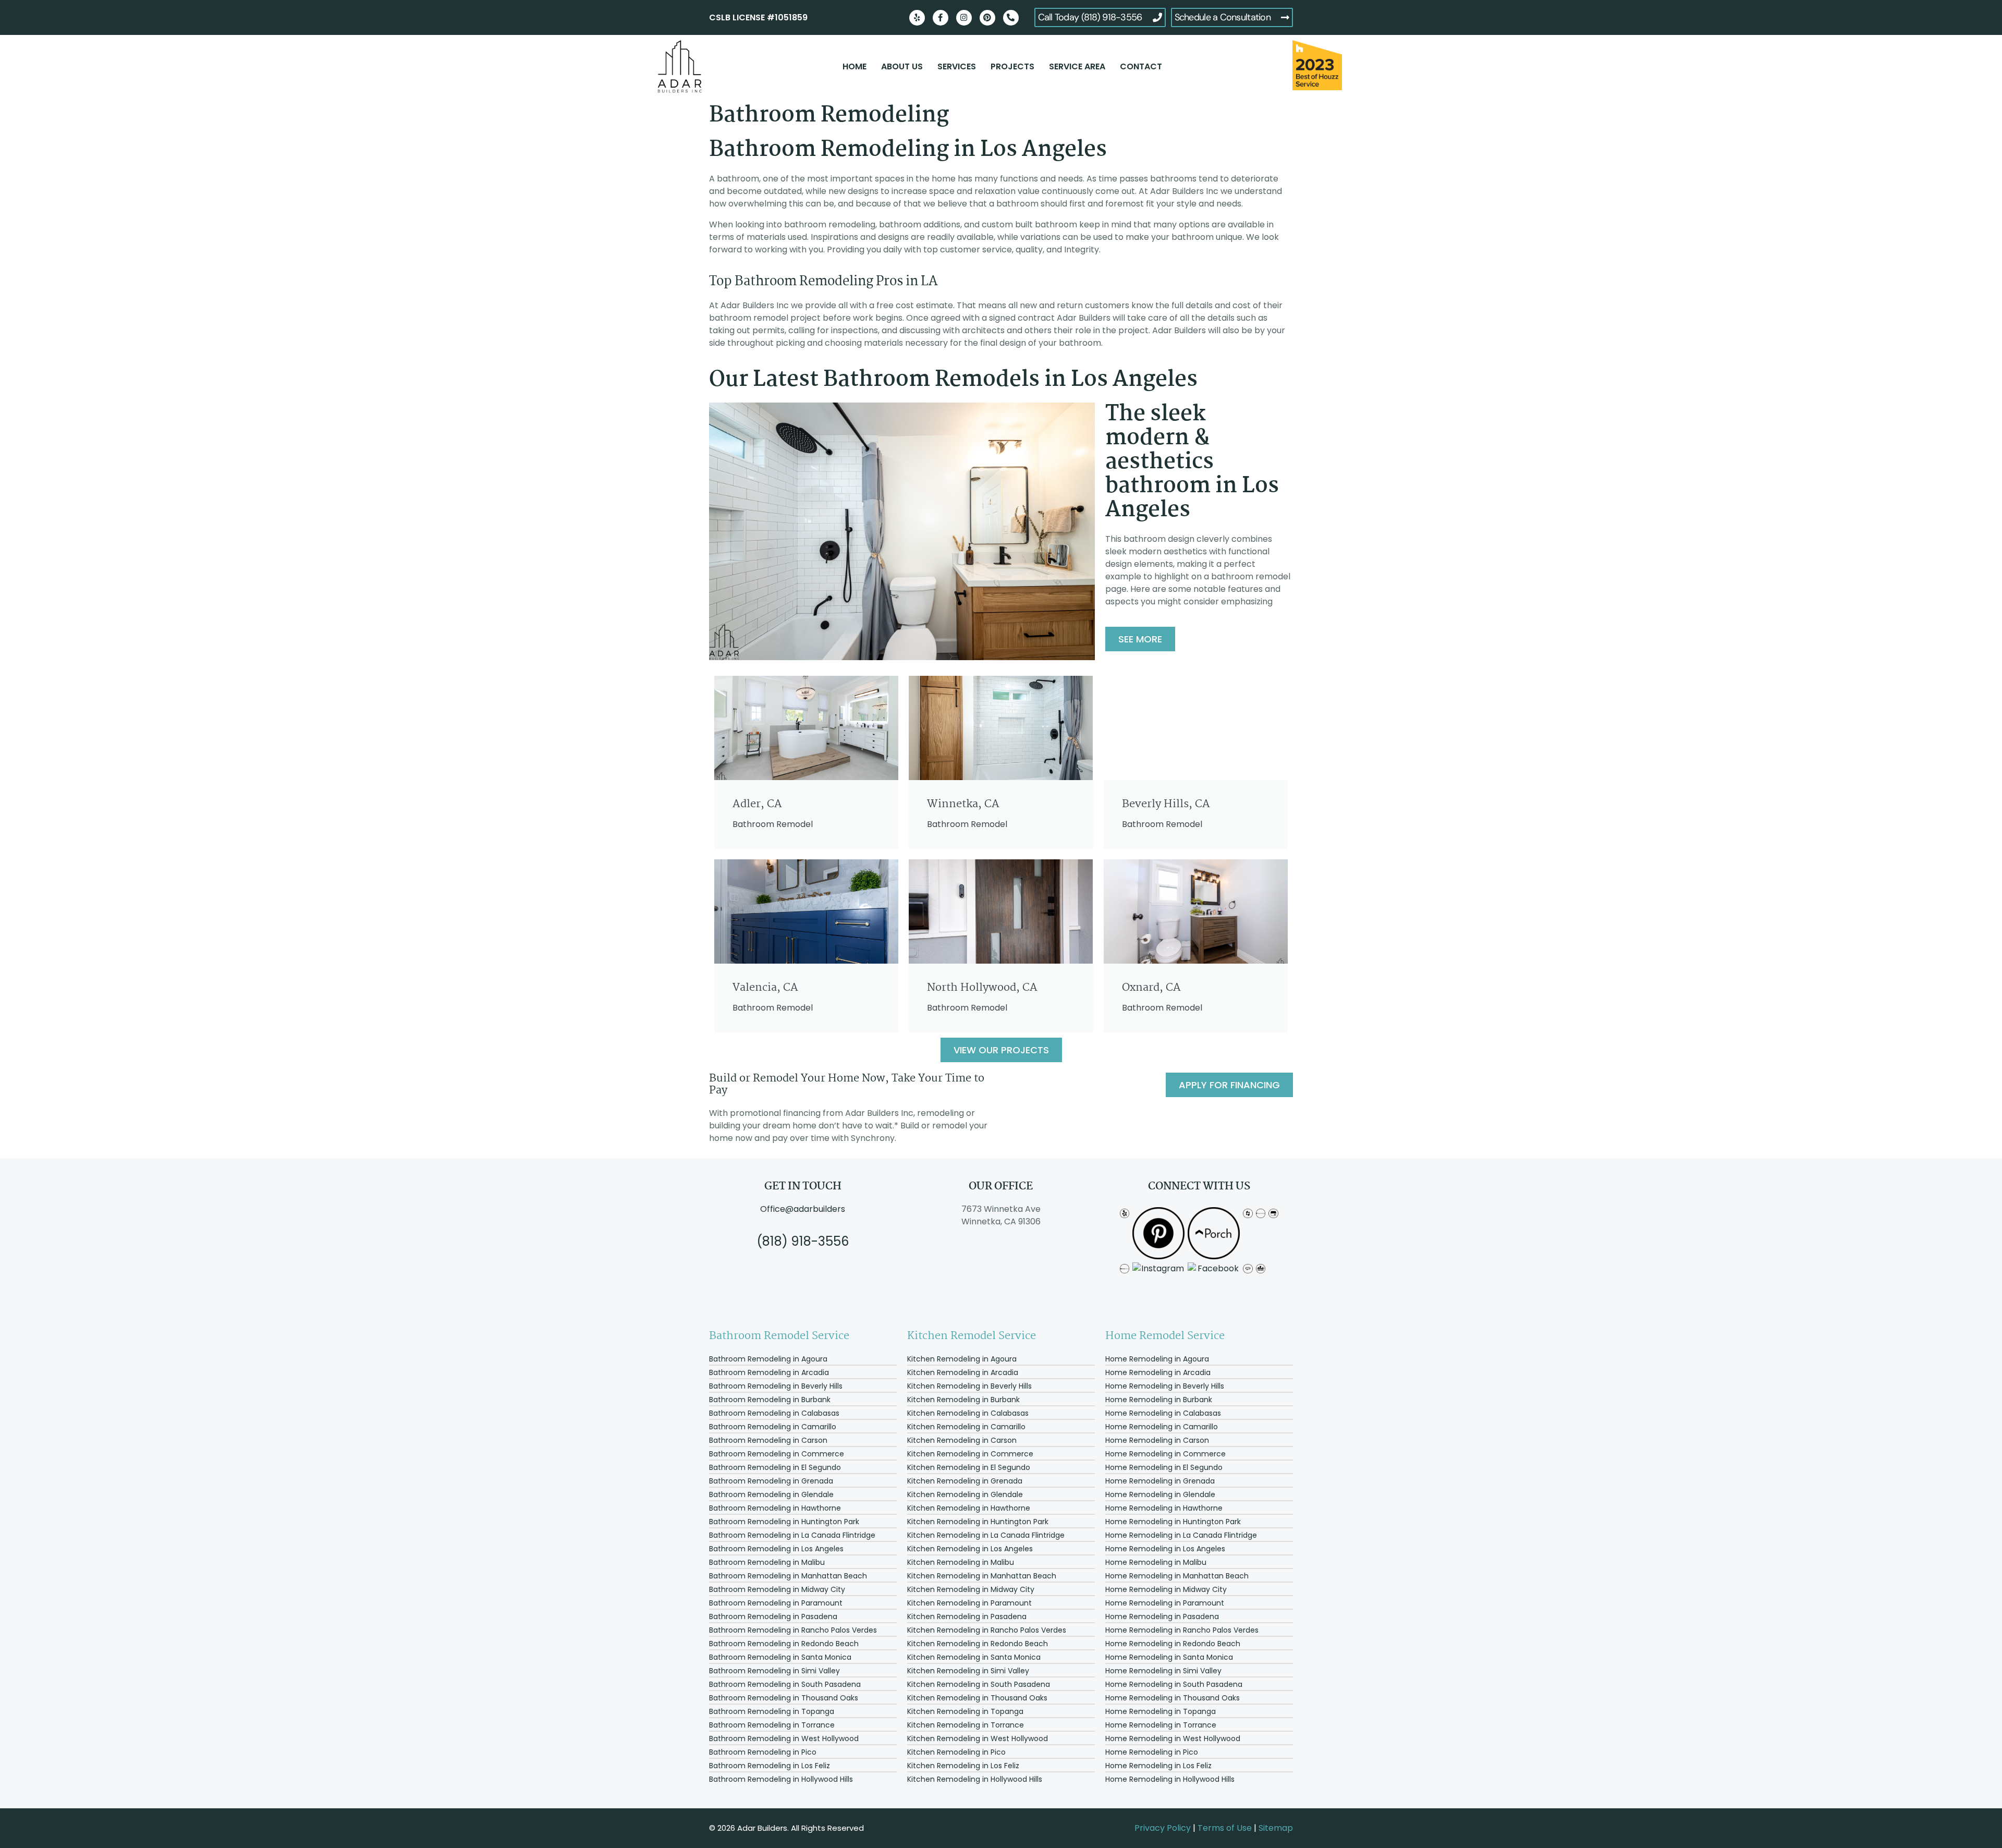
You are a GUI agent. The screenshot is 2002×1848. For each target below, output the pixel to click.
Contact (1141, 66)
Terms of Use (1225, 1828)
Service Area (1077, 66)
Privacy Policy (1163, 1828)
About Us (902, 66)
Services (957, 66)
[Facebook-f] (941, 18)
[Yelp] (917, 18)
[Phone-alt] (1011, 18)
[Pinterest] (987, 18)
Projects (1012, 66)
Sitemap (1276, 1828)
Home (854, 66)
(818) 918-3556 (803, 1241)
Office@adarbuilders (803, 1209)
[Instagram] (964, 18)
